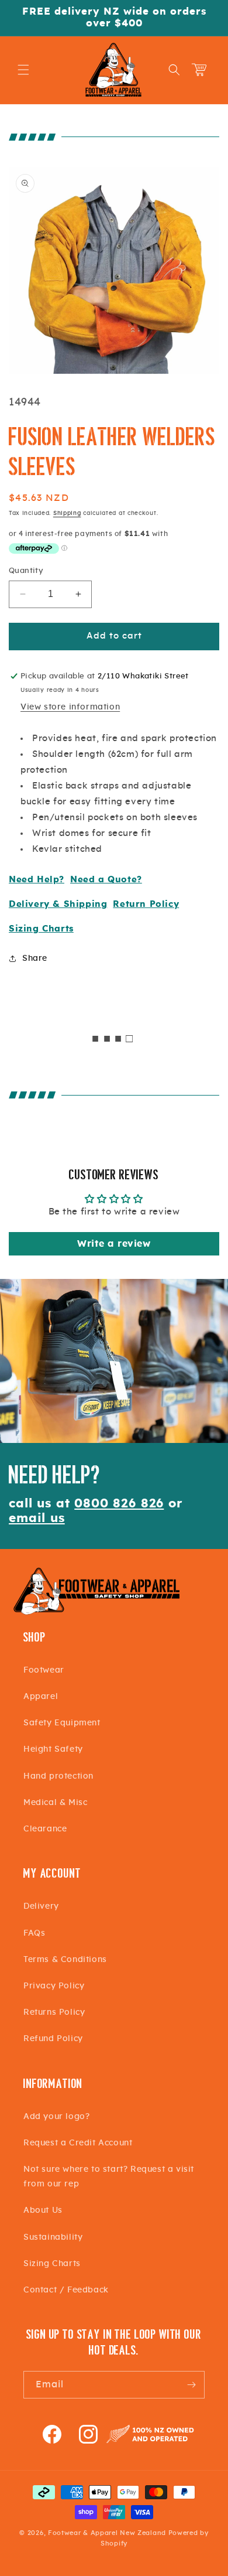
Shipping (67, 513)
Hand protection (58, 1776)
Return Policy (146, 904)
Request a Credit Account (78, 2143)
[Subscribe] (191, 2385)
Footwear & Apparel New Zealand (107, 2533)
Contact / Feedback (66, 2290)
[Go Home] (96, 1613)
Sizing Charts (41, 929)
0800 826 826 (119, 1504)
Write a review (114, 1244)
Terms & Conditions (65, 1960)
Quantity (26, 571)
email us (37, 1518)
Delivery (41, 1906)
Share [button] (35, 958)
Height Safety (53, 1749)
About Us (43, 2210)
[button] (23, 70)
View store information (70, 707)
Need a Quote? (106, 880)
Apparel (41, 1697)
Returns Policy (54, 2012)
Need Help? (37, 880)
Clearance (45, 1829)
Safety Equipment (62, 1723)
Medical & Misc (55, 1803)
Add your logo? (56, 2117)
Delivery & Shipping (58, 904)
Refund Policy (53, 2039)
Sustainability (53, 2237)
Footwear (44, 1670)
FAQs (34, 1933)
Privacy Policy (54, 1986)
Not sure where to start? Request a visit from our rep (109, 2177)
